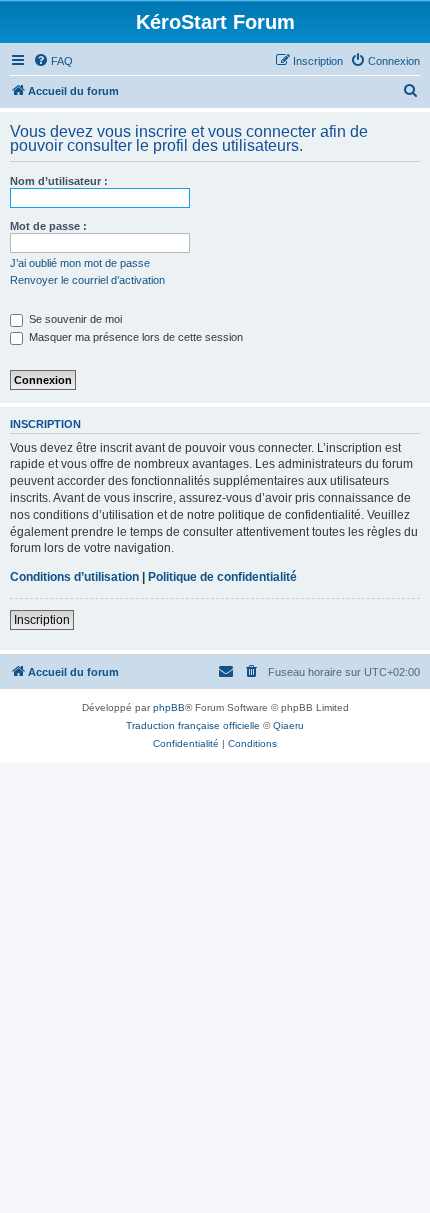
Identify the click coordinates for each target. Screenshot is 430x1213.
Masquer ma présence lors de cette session (134, 337)
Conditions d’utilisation (74, 577)
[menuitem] (53, 61)
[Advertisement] (215, 988)
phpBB (169, 707)
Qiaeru (288, 725)
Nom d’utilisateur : (59, 181)
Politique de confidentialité (222, 577)
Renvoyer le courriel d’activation (87, 280)
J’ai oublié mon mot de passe (80, 263)
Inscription (42, 620)
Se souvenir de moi (74, 319)
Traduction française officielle (193, 725)
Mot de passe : (48, 226)
